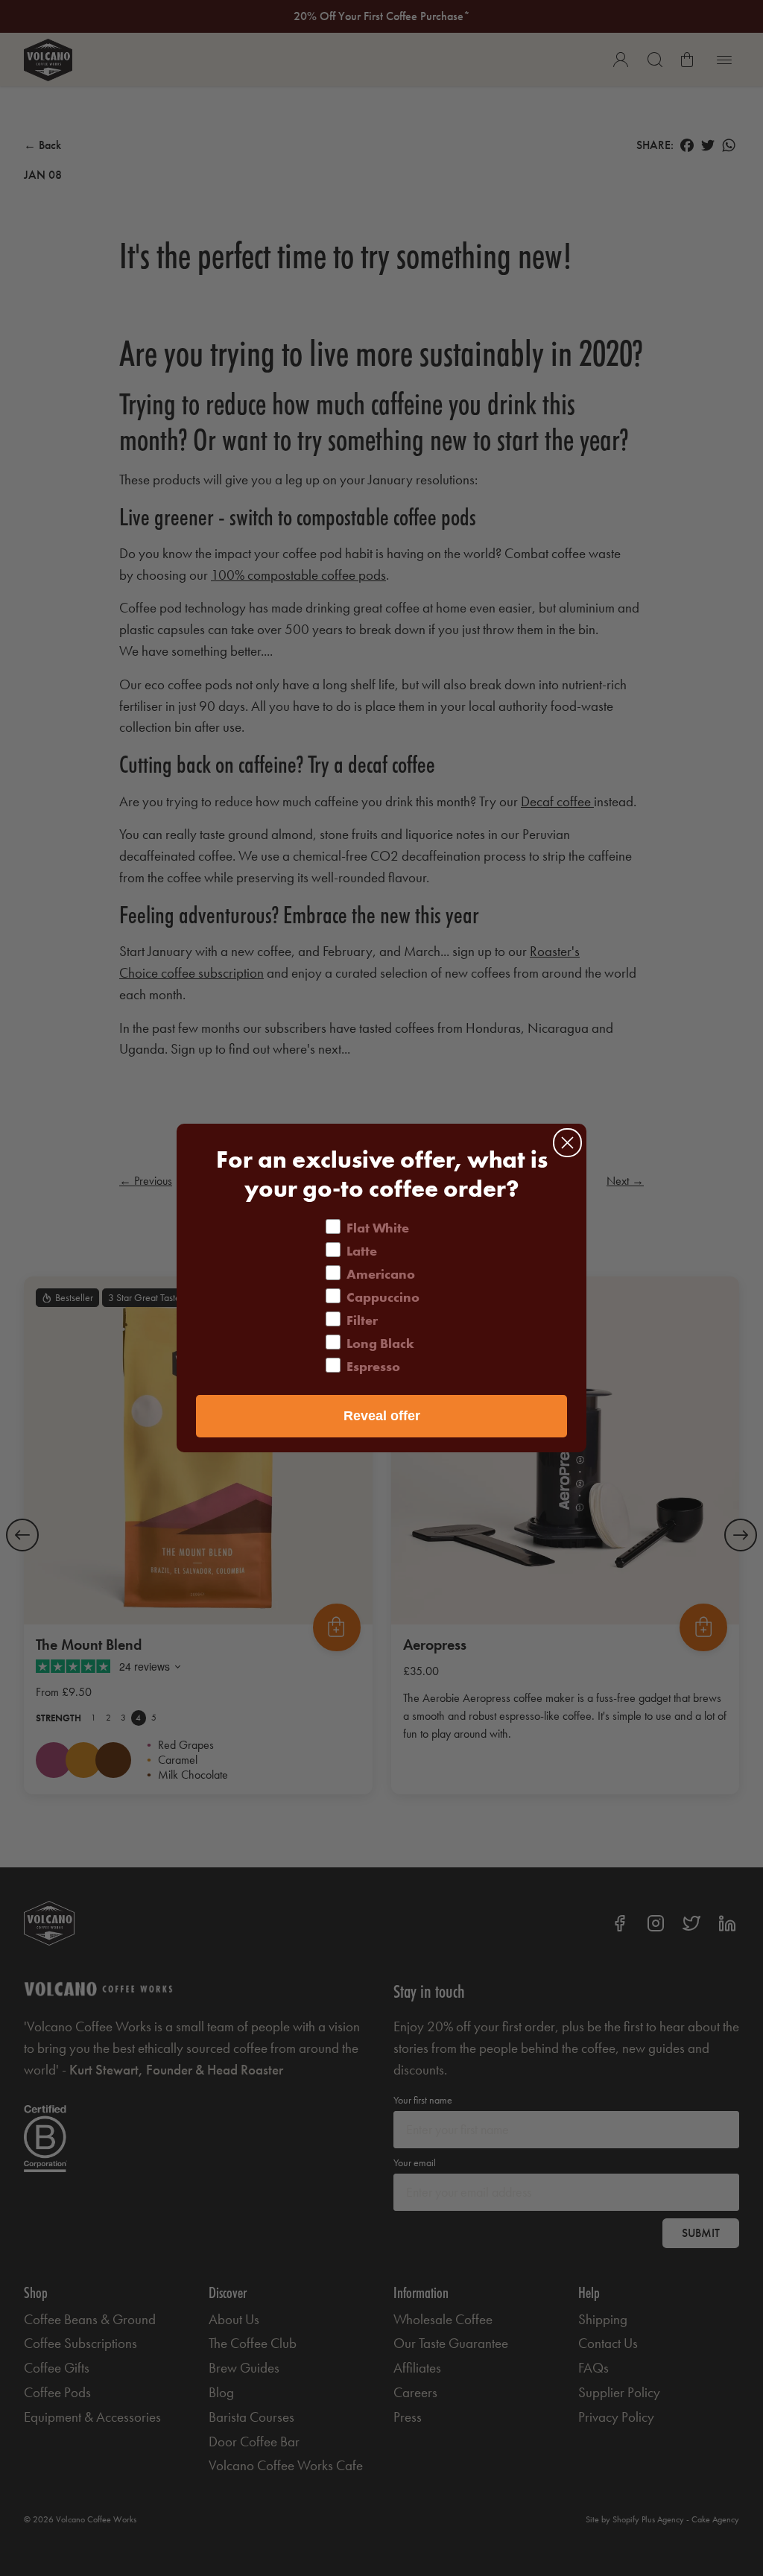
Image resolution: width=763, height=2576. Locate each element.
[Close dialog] (567, 1143)
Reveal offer (382, 1416)
